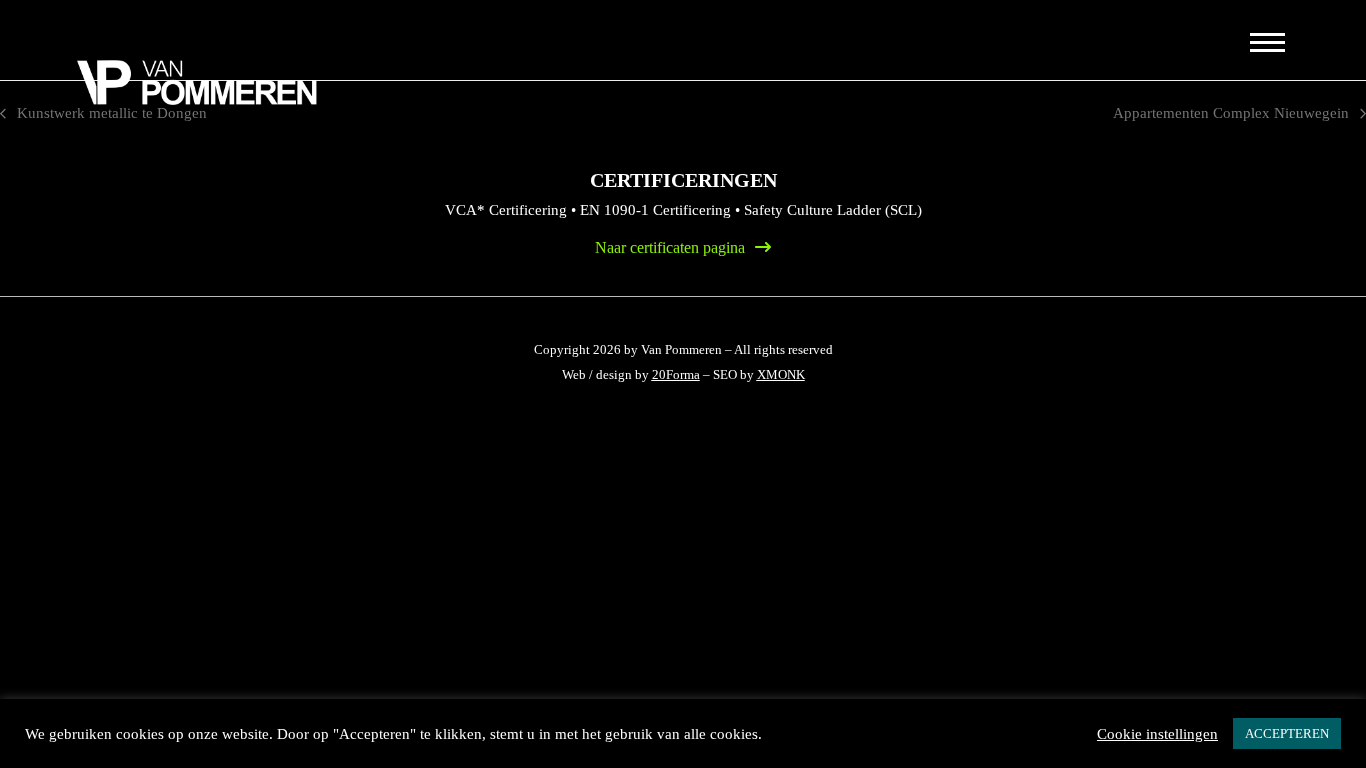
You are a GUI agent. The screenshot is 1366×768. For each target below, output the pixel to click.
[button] (1265, 41)
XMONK (781, 374)
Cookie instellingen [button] (1157, 734)
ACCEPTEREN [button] (1287, 733)
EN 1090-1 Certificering (655, 210)
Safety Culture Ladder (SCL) (833, 210)
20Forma (676, 374)
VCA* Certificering (506, 210)
